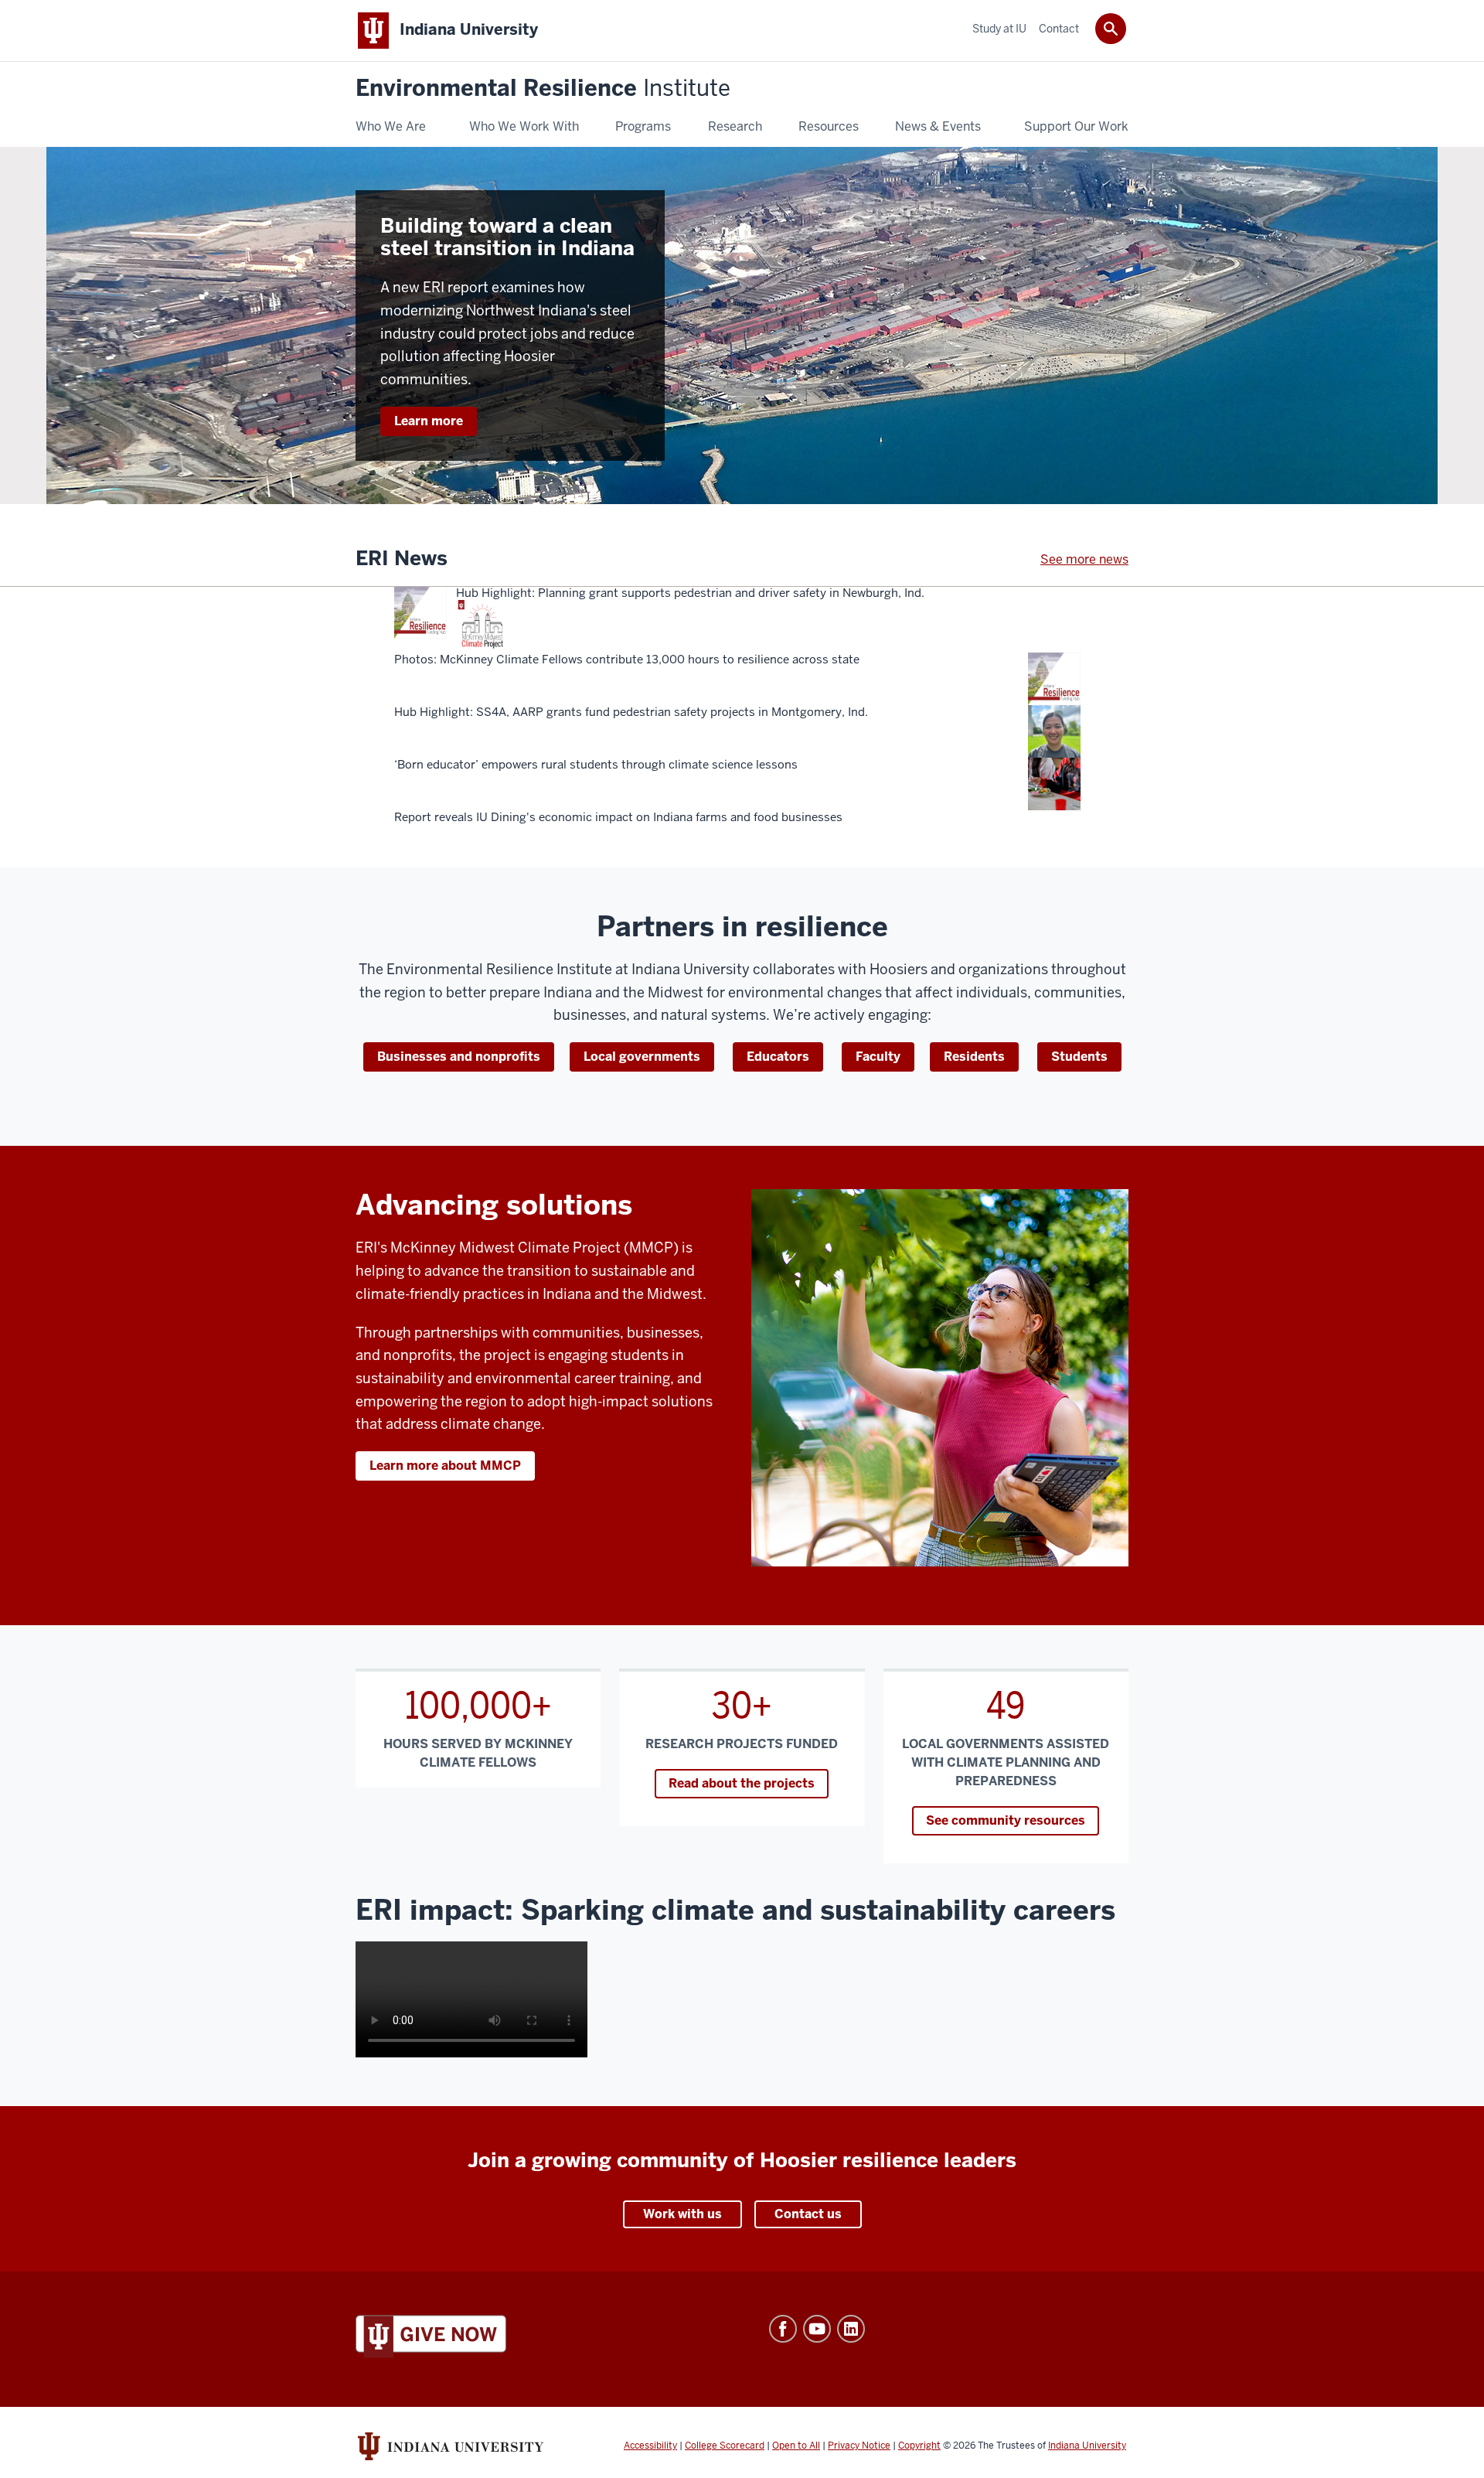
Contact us (808, 2214)
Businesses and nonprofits (459, 1057)
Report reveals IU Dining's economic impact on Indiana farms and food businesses (618, 817)
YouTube (817, 2329)
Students (1079, 1057)
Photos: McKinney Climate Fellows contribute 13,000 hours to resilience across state (627, 660)
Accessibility (650, 2446)
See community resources (1006, 1820)
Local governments (642, 1057)
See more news (1084, 559)
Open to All (796, 2446)
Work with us (682, 2214)
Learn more (429, 421)
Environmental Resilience (543, 89)
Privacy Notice (859, 2446)
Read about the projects (742, 1783)
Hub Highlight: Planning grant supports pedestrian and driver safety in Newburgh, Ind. (690, 593)
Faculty (878, 1057)
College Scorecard (725, 2446)
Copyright (919, 2446)
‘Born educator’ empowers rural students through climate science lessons (596, 765)
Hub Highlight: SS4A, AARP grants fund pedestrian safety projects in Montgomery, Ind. (631, 712)
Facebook (783, 2329)
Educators (778, 1057)
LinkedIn (851, 2329)
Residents (974, 1057)
